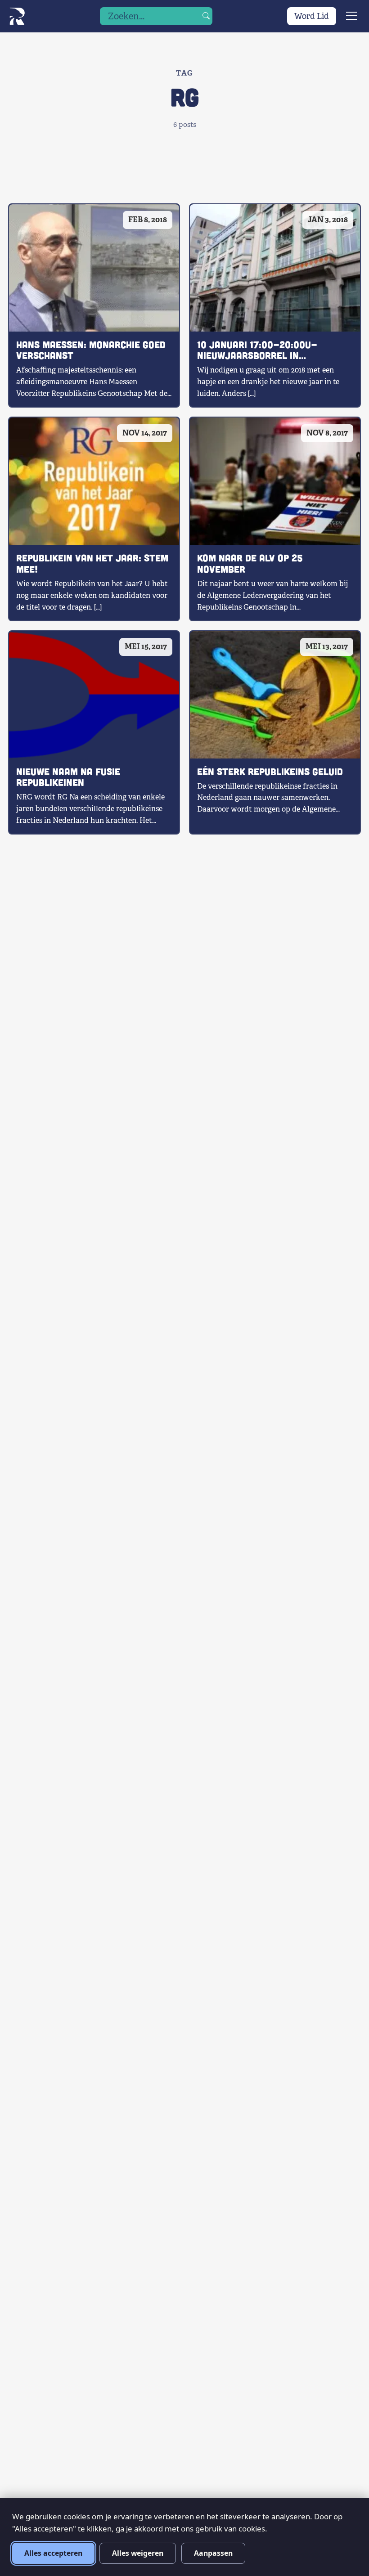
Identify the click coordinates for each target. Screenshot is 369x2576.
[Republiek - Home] (17, 16)
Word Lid (312, 16)
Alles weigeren (138, 2553)
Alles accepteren (53, 2553)
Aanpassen (213, 2553)
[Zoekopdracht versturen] (206, 16)
